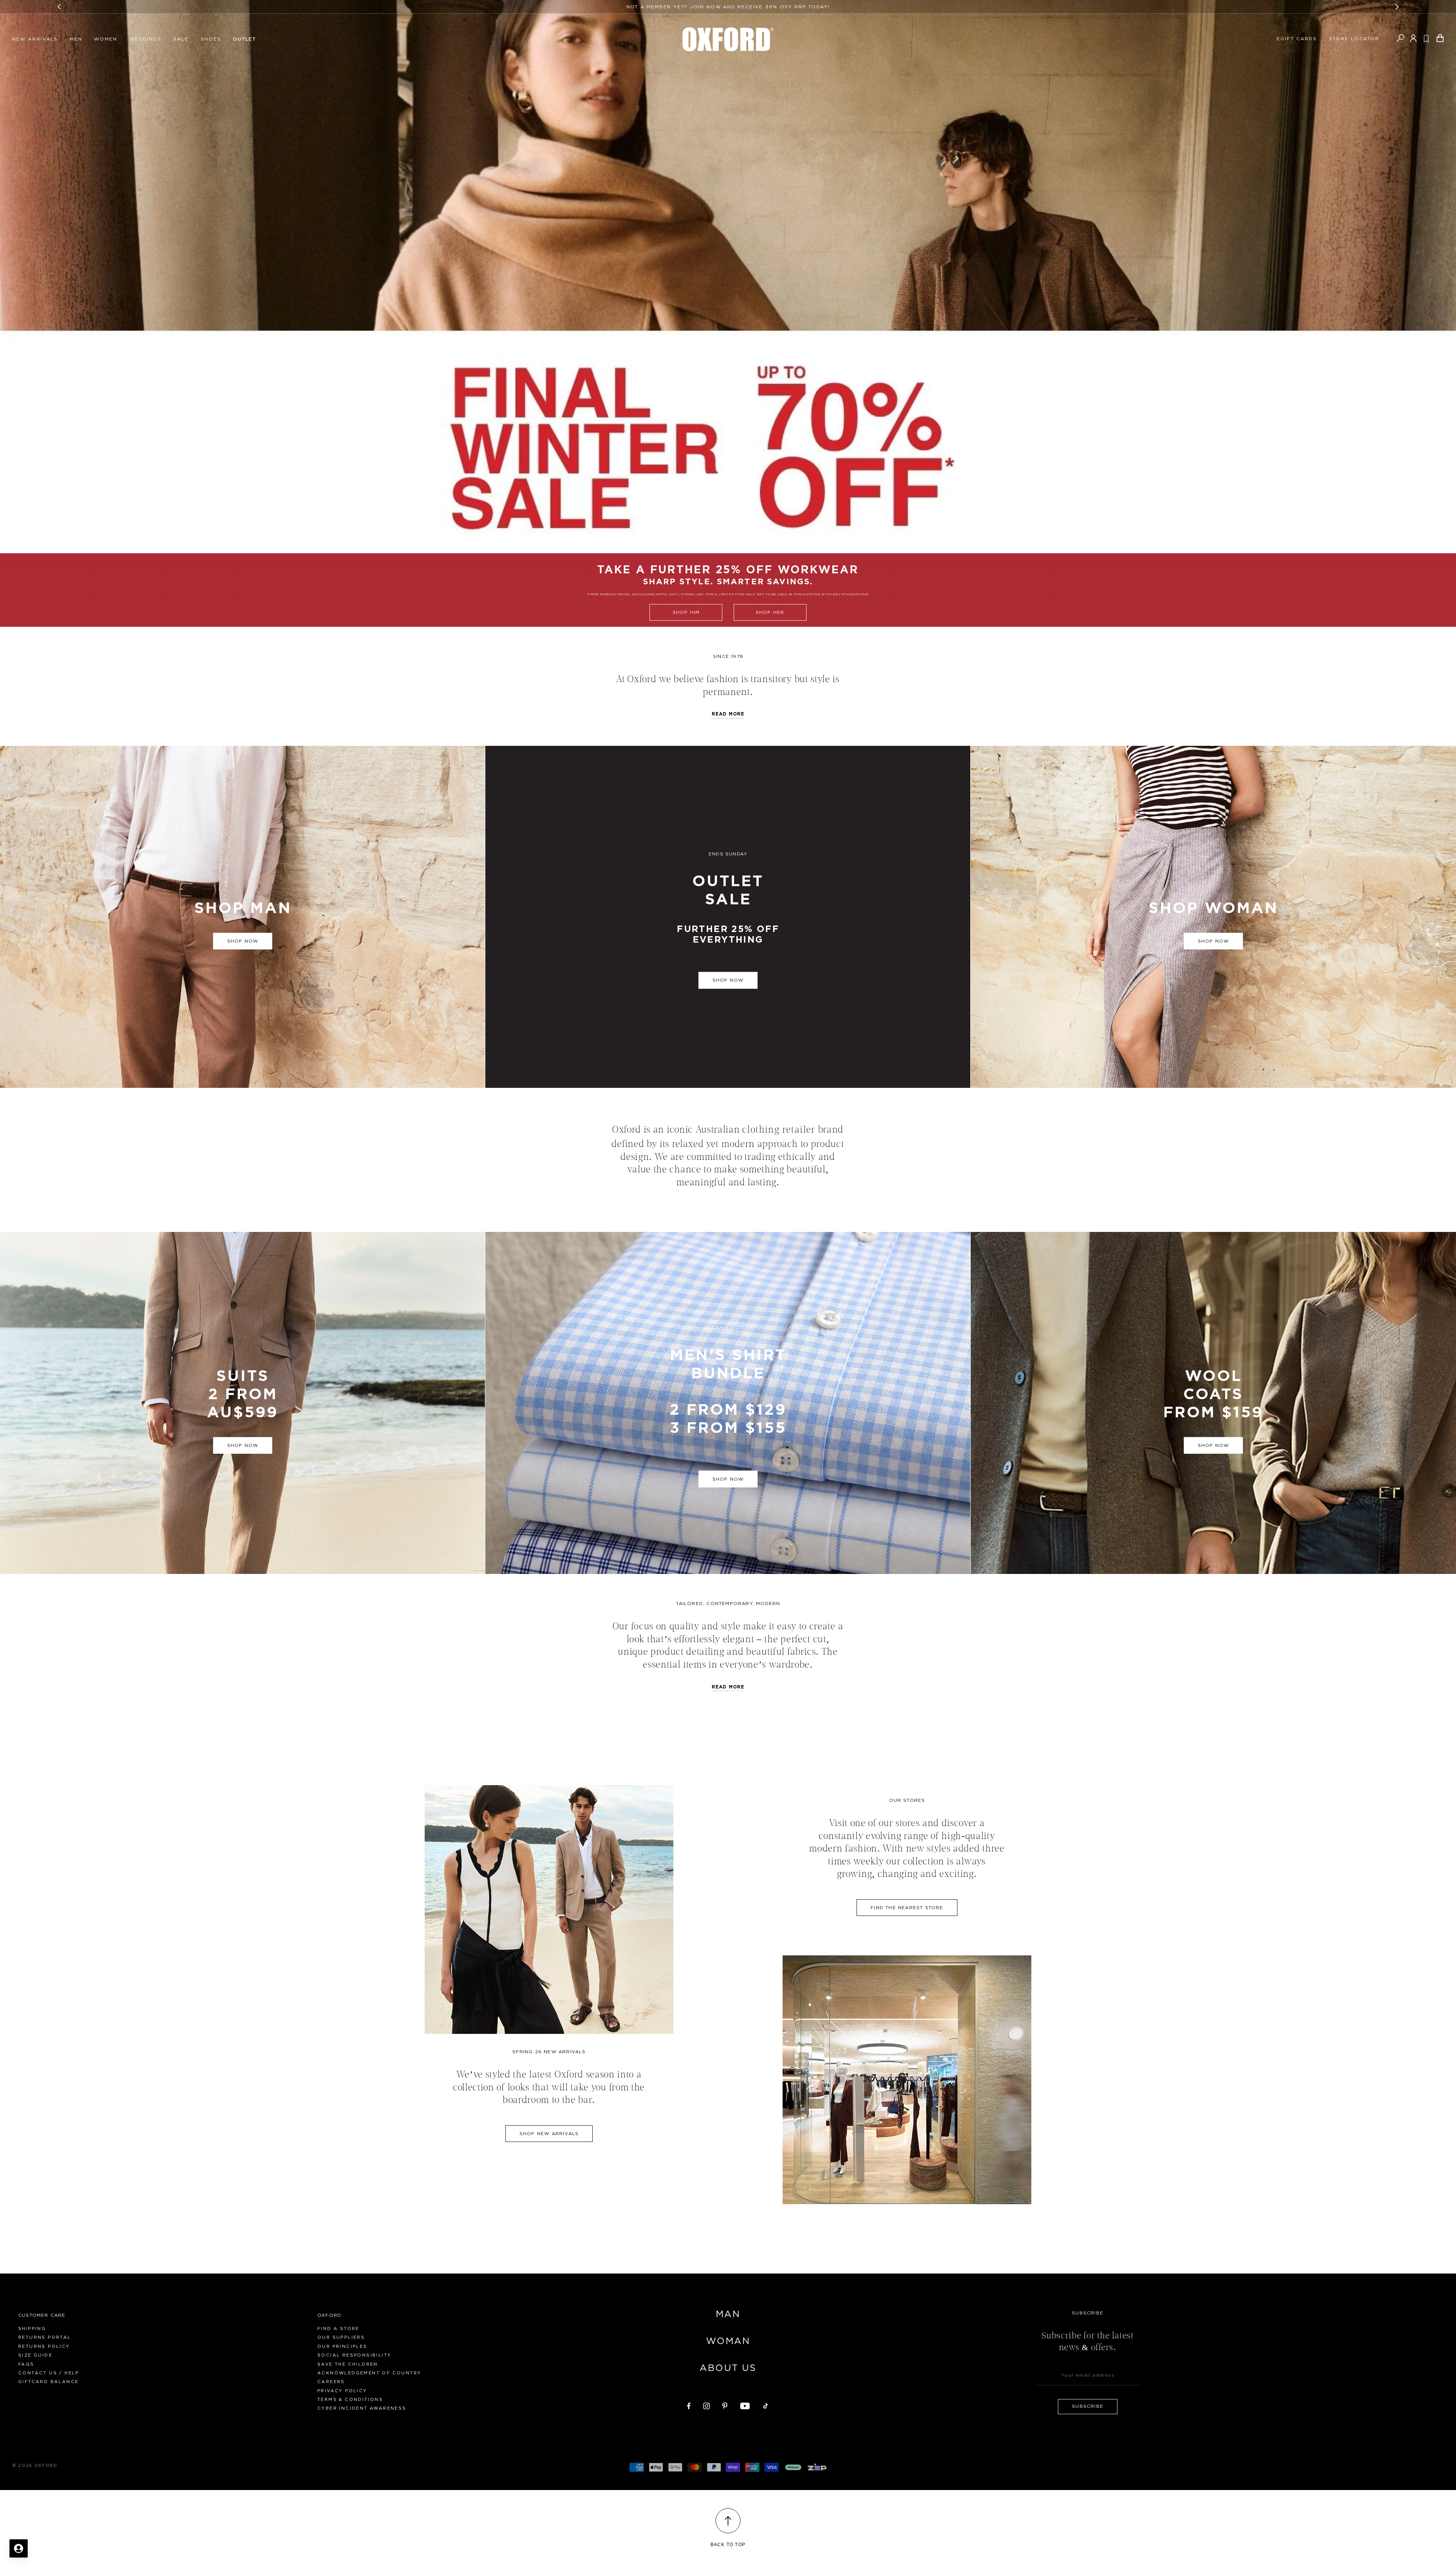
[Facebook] (689, 2405)
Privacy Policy (342, 2391)
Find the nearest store (907, 1908)
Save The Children (348, 2364)
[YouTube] (745, 2405)
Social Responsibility (354, 2355)
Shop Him (686, 612)
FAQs (26, 2364)
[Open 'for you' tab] (19, 2548)
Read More (728, 1687)
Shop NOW (1214, 941)
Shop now (243, 941)
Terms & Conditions (350, 2400)
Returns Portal (45, 2337)
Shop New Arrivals (549, 2134)
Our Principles (342, 2347)
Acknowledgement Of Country (369, 2373)
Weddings (145, 39)
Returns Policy (44, 2347)
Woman (728, 2341)
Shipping (32, 2329)
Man (728, 2314)
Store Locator (1354, 39)
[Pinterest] (725, 2405)
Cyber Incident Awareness (362, 2408)
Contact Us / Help (49, 2373)
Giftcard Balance (48, 2382)
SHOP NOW (728, 1479)
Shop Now (728, 981)
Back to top (728, 2545)
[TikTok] (766, 2405)
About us (728, 2368)
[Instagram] (706, 2405)
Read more (728, 714)
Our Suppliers (341, 2337)
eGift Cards (1297, 39)
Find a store (338, 2329)
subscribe (1088, 2406)
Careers (331, 2382)
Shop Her (770, 612)
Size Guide (35, 2355)
